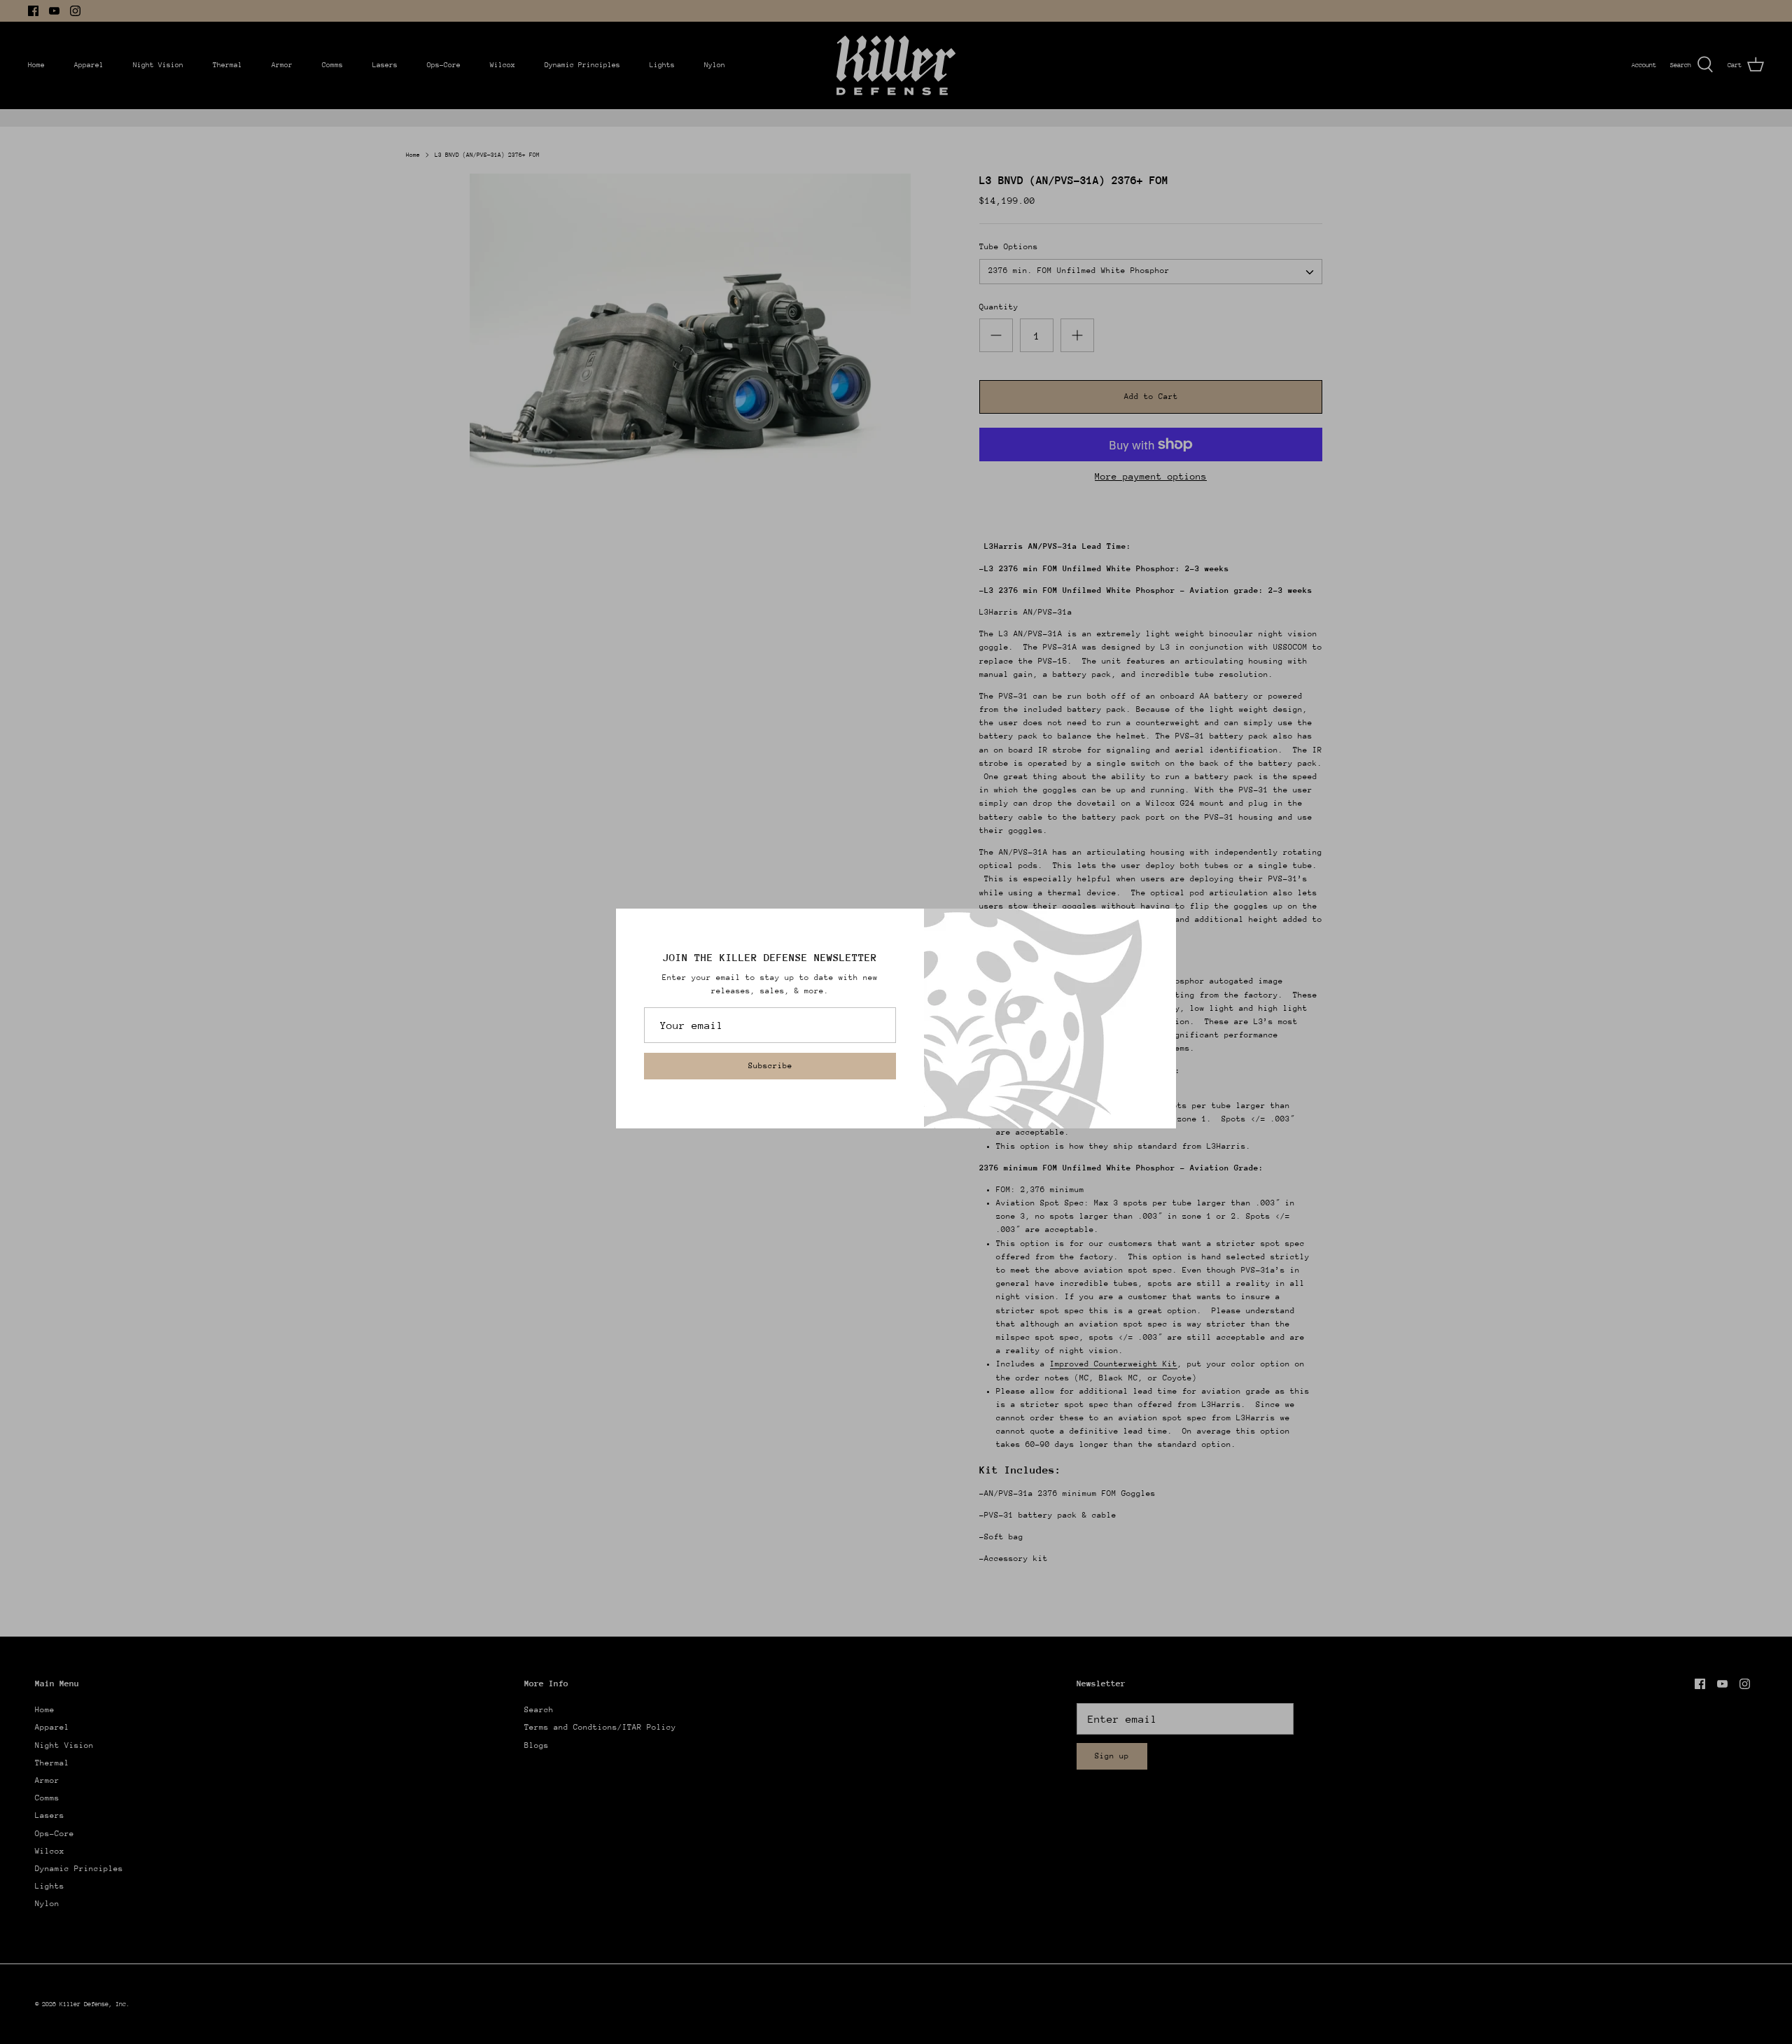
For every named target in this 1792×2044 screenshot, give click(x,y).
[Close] (1158, 926)
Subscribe (770, 1066)
